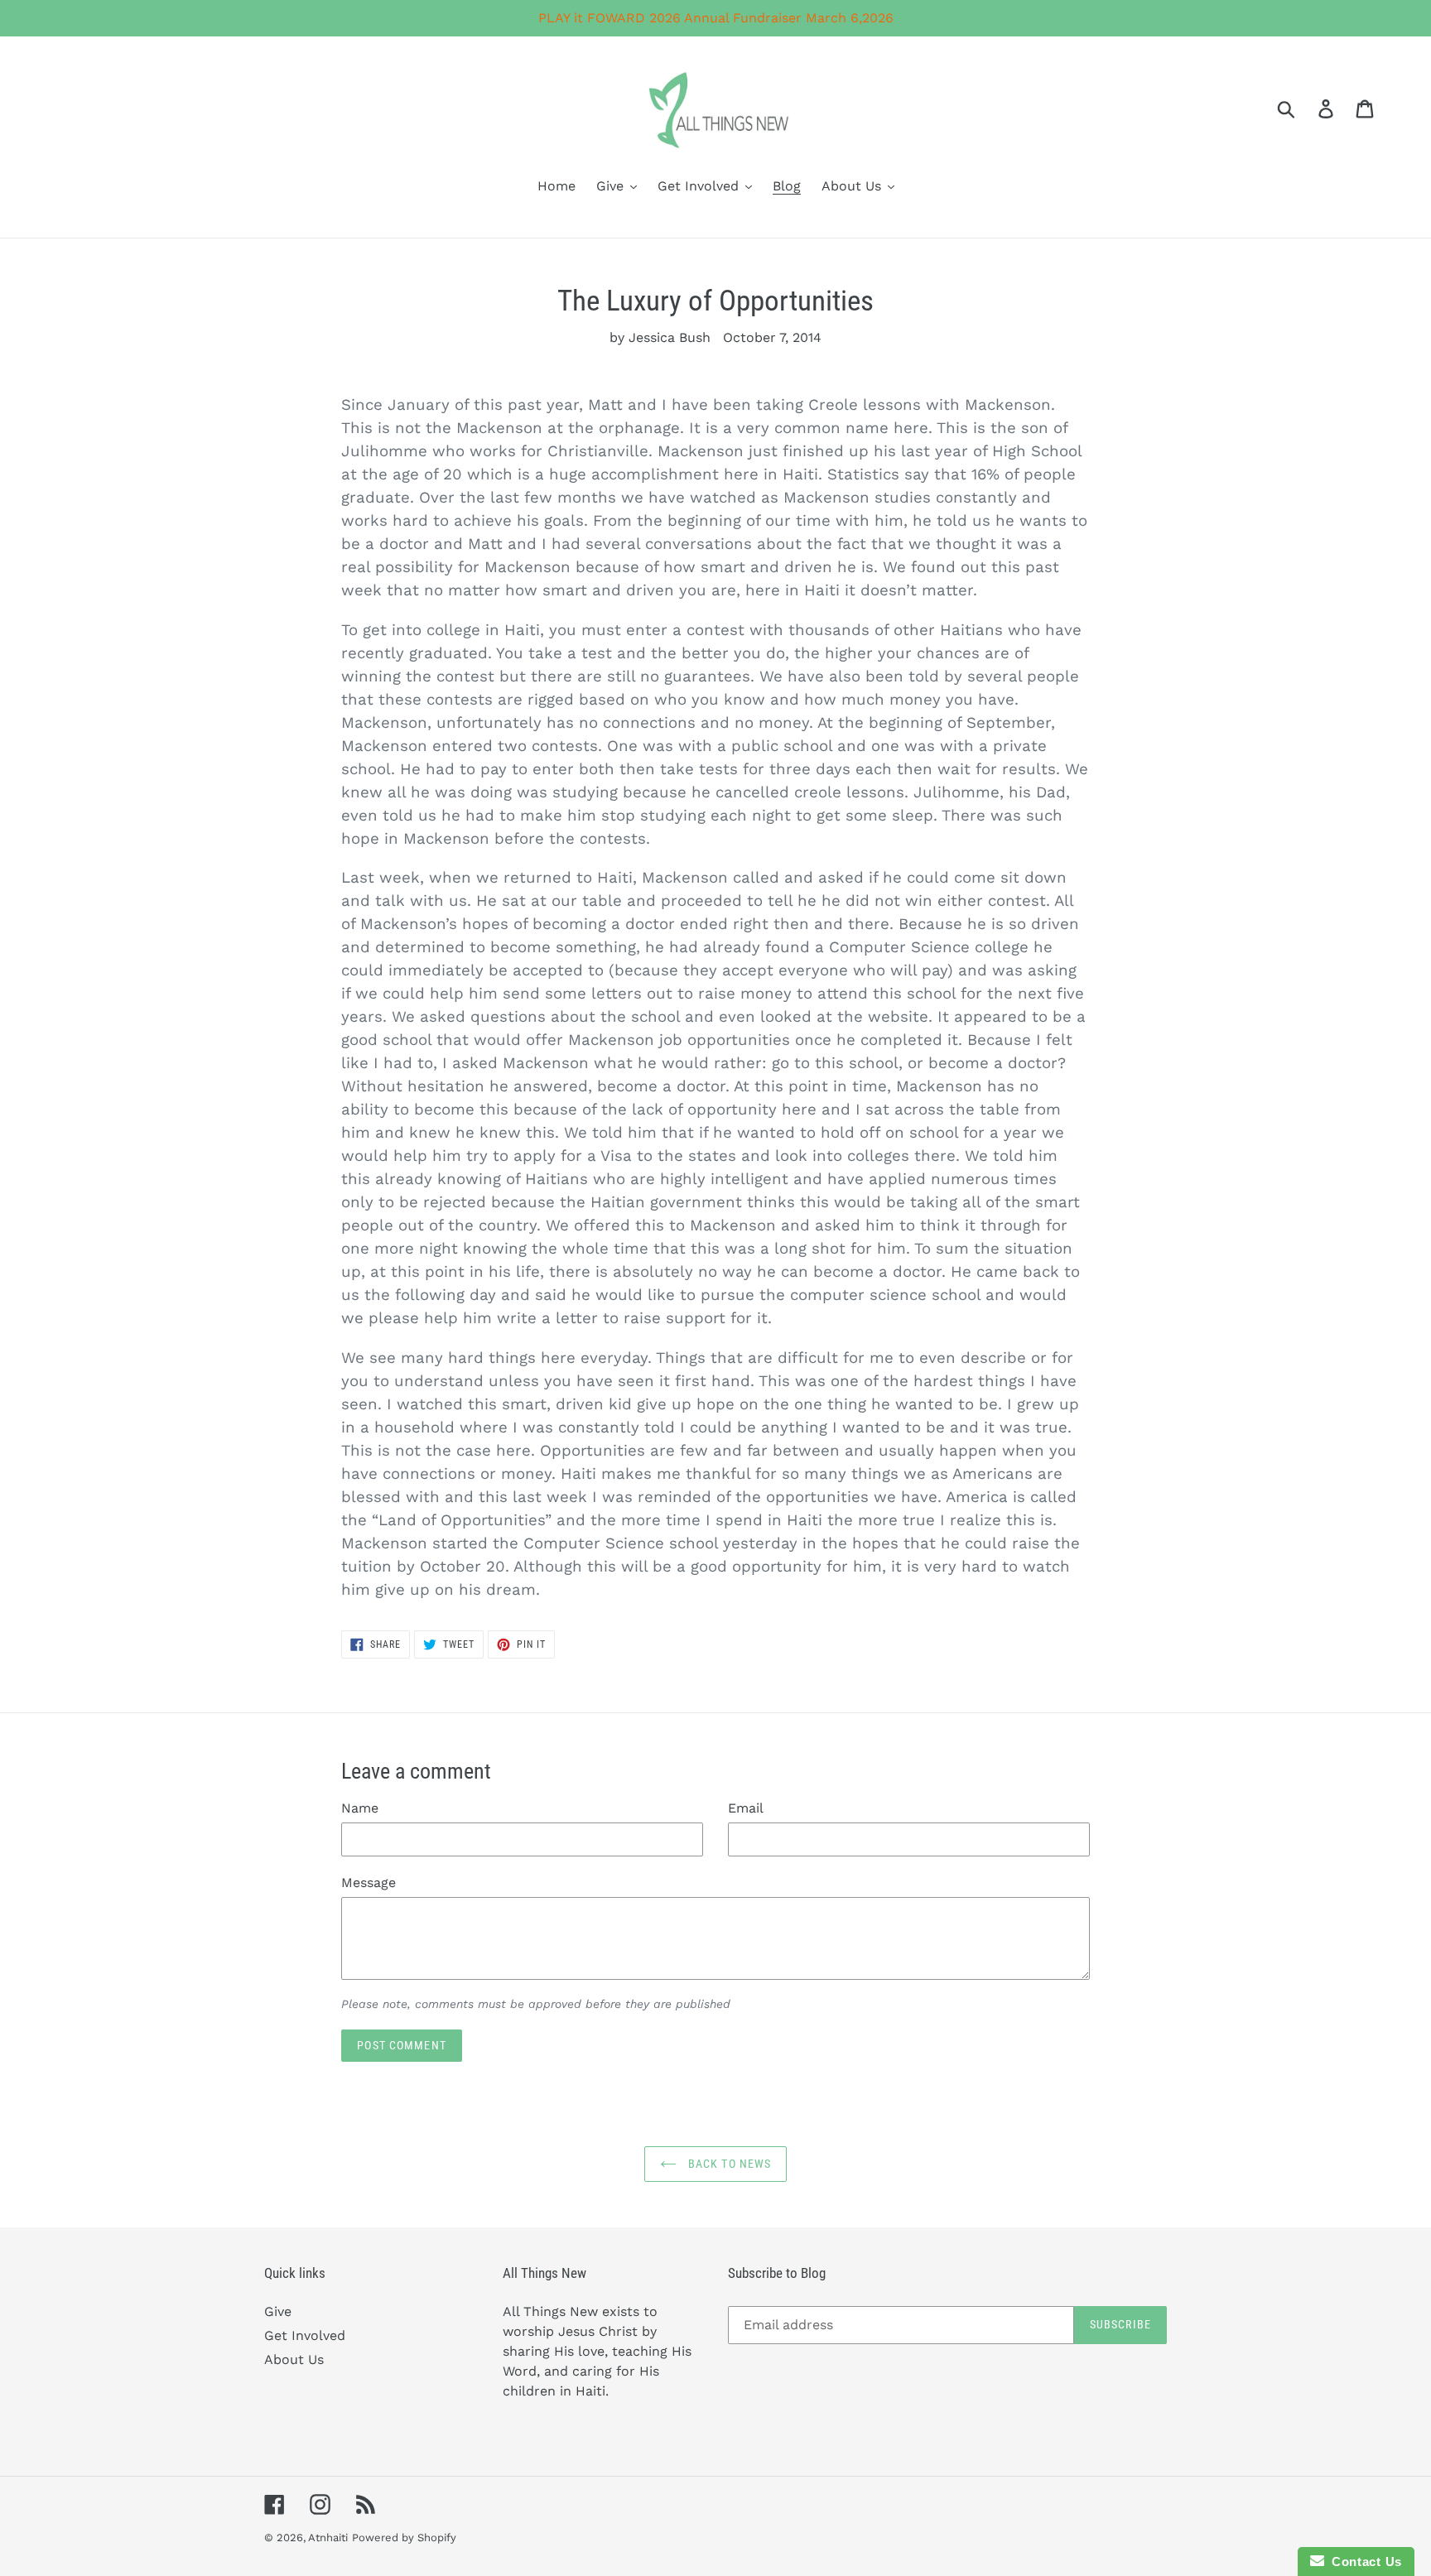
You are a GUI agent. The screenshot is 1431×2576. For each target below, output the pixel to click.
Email (746, 1808)
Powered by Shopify (404, 2537)
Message (369, 1883)
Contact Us (1363, 2562)
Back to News (728, 2164)
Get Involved (305, 2335)
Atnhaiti (328, 2537)
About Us (294, 2359)
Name (360, 1808)
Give (278, 2311)
